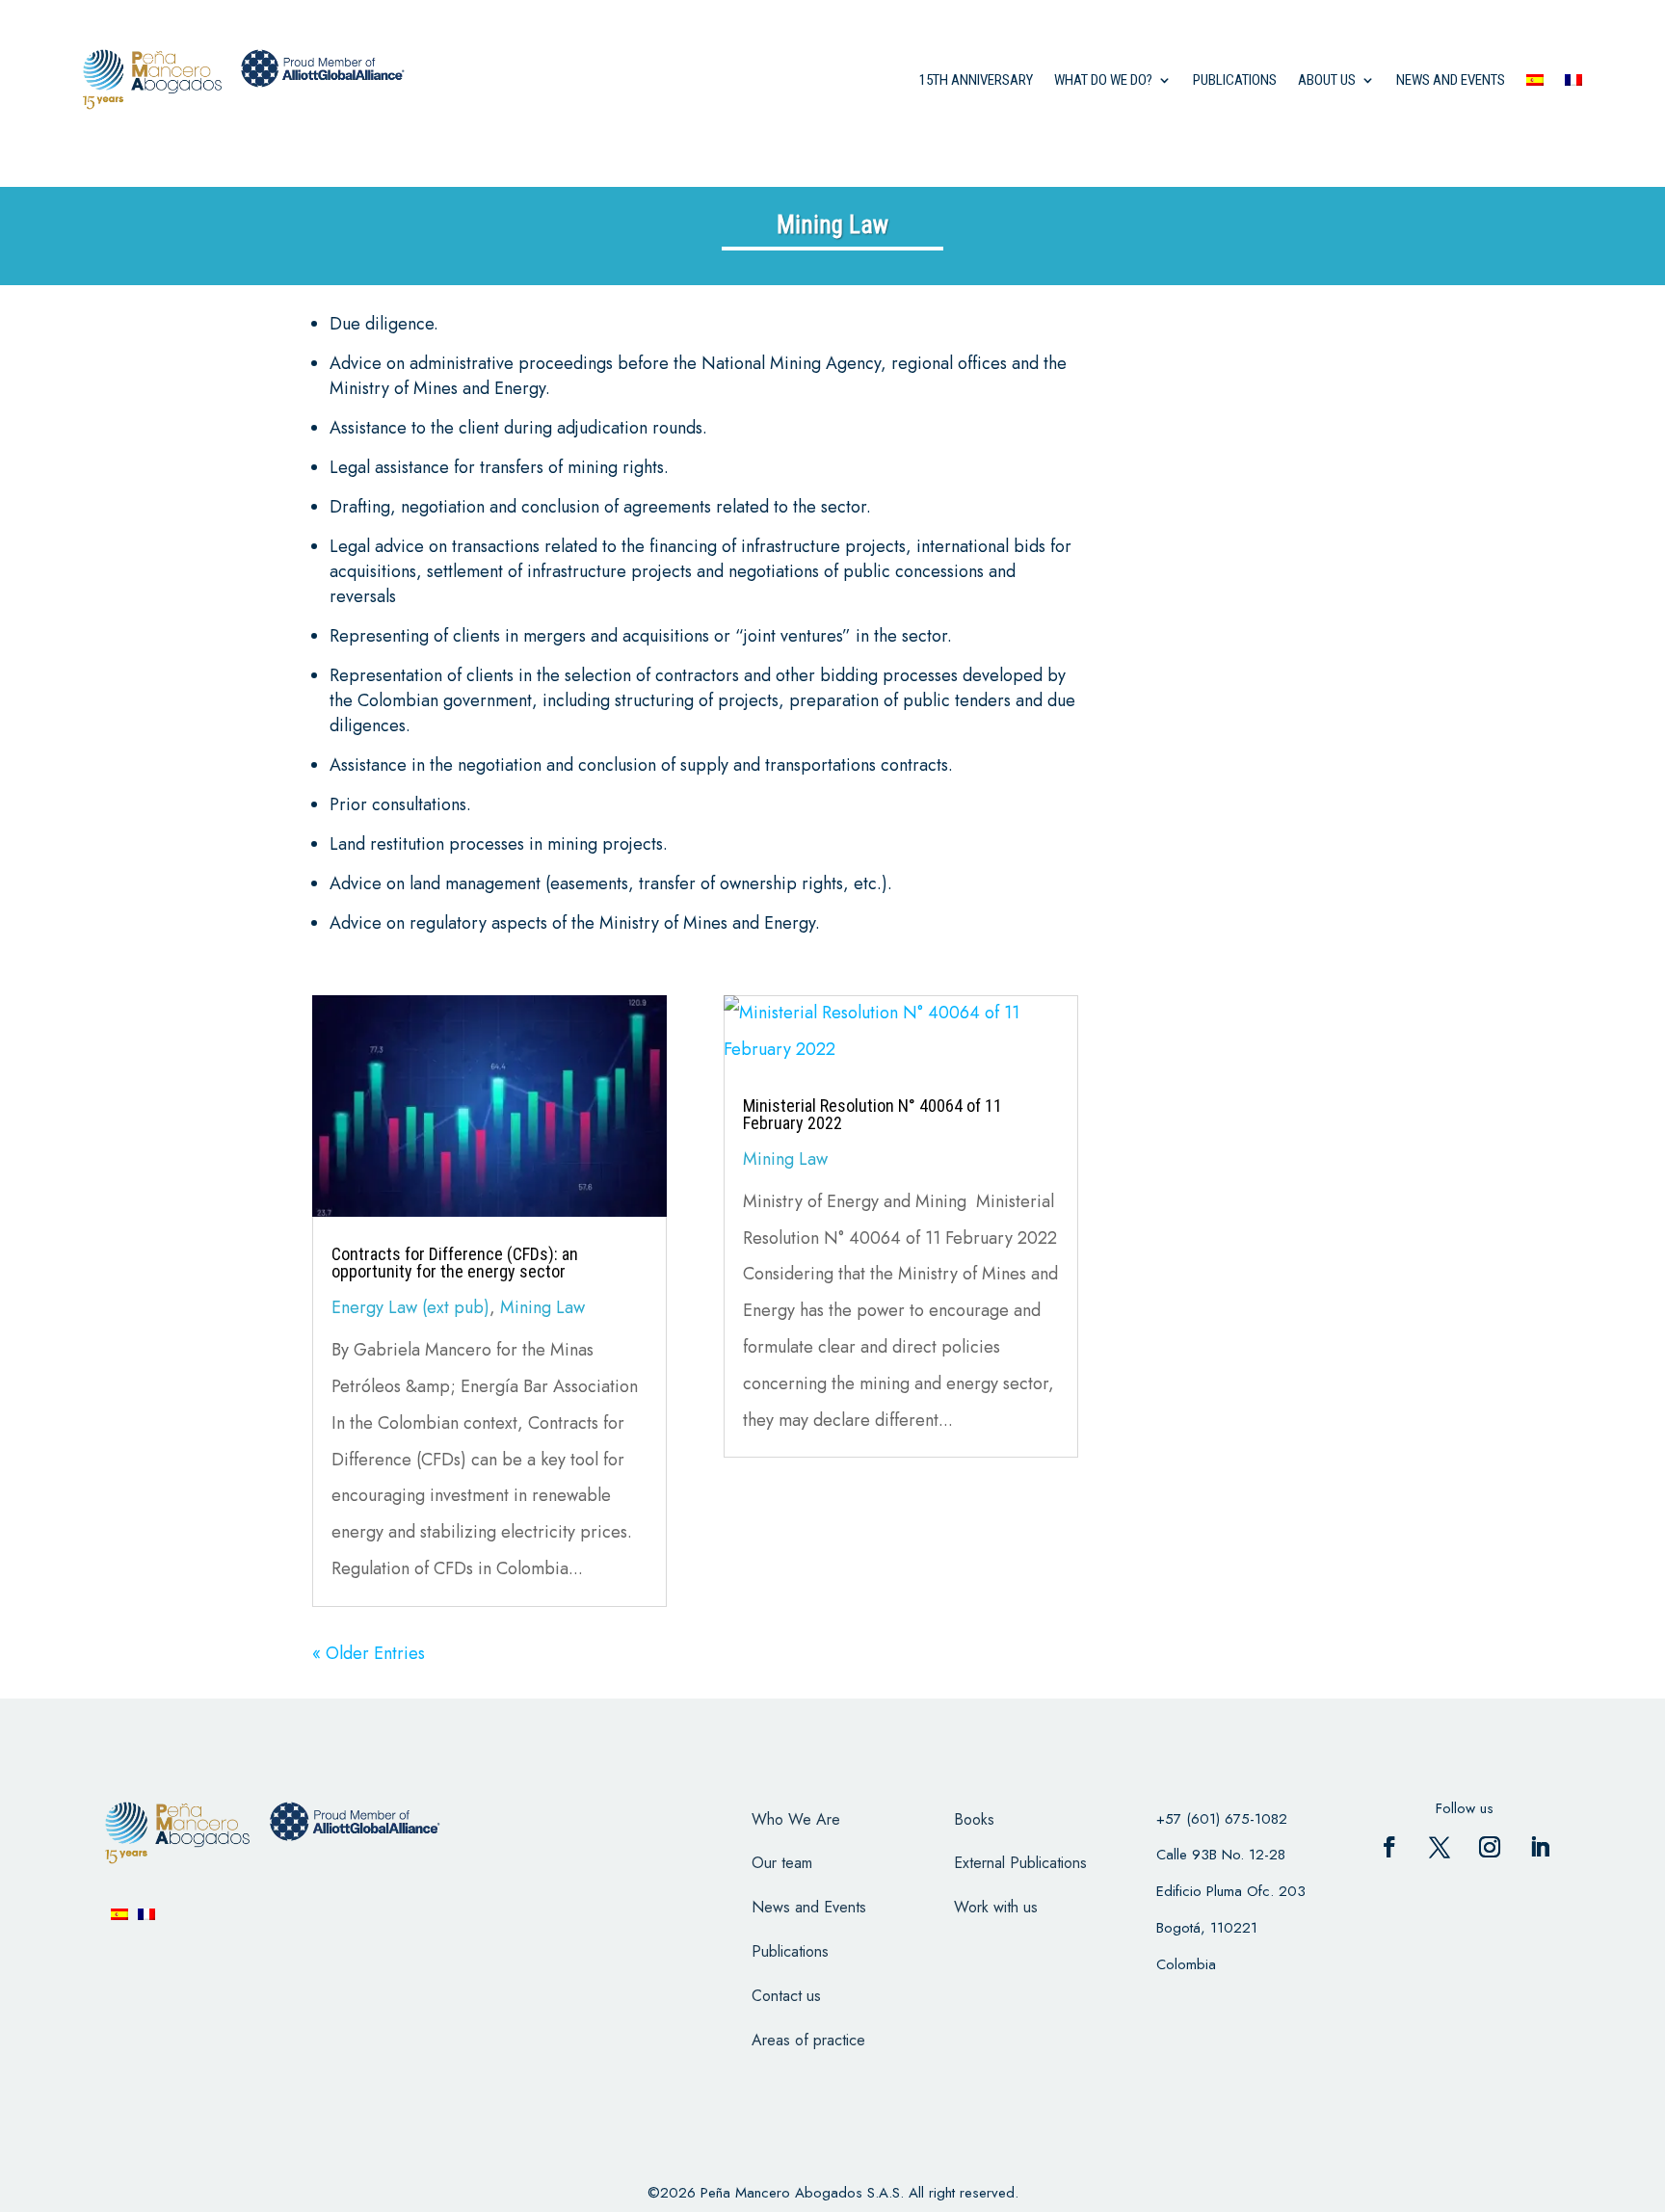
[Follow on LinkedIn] (1540, 1847)
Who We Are (796, 1819)
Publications (1235, 80)
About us (1327, 80)
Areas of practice (808, 2040)
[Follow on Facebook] (1389, 1847)
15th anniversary (976, 80)
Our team (782, 1863)
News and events (1451, 80)
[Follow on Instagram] (1490, 1847)
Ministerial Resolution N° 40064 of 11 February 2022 (872, 1114)
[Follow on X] (1440, 1847)
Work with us (996, 1907)
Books (974, 1819)
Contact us (786, 1996)
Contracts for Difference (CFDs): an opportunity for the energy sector (455, 1263)
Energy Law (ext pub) (410, 1307)
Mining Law (542, 1307)
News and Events (809, 1907)
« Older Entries (369, 1653)
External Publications (1020, 1863)
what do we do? (1103, 80)
